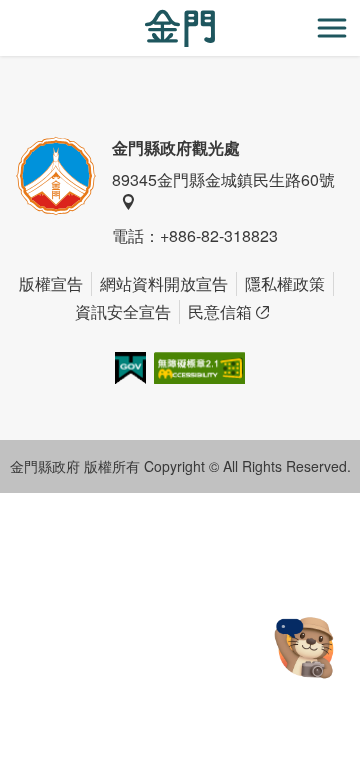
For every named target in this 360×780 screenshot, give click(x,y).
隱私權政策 (285, 283)
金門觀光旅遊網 (180, 28)
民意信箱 (220, 311)
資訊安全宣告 (123, 311)
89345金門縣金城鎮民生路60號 (223, 179)
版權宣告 (51, 283)
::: (6, 11)
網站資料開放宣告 (164, 283)
